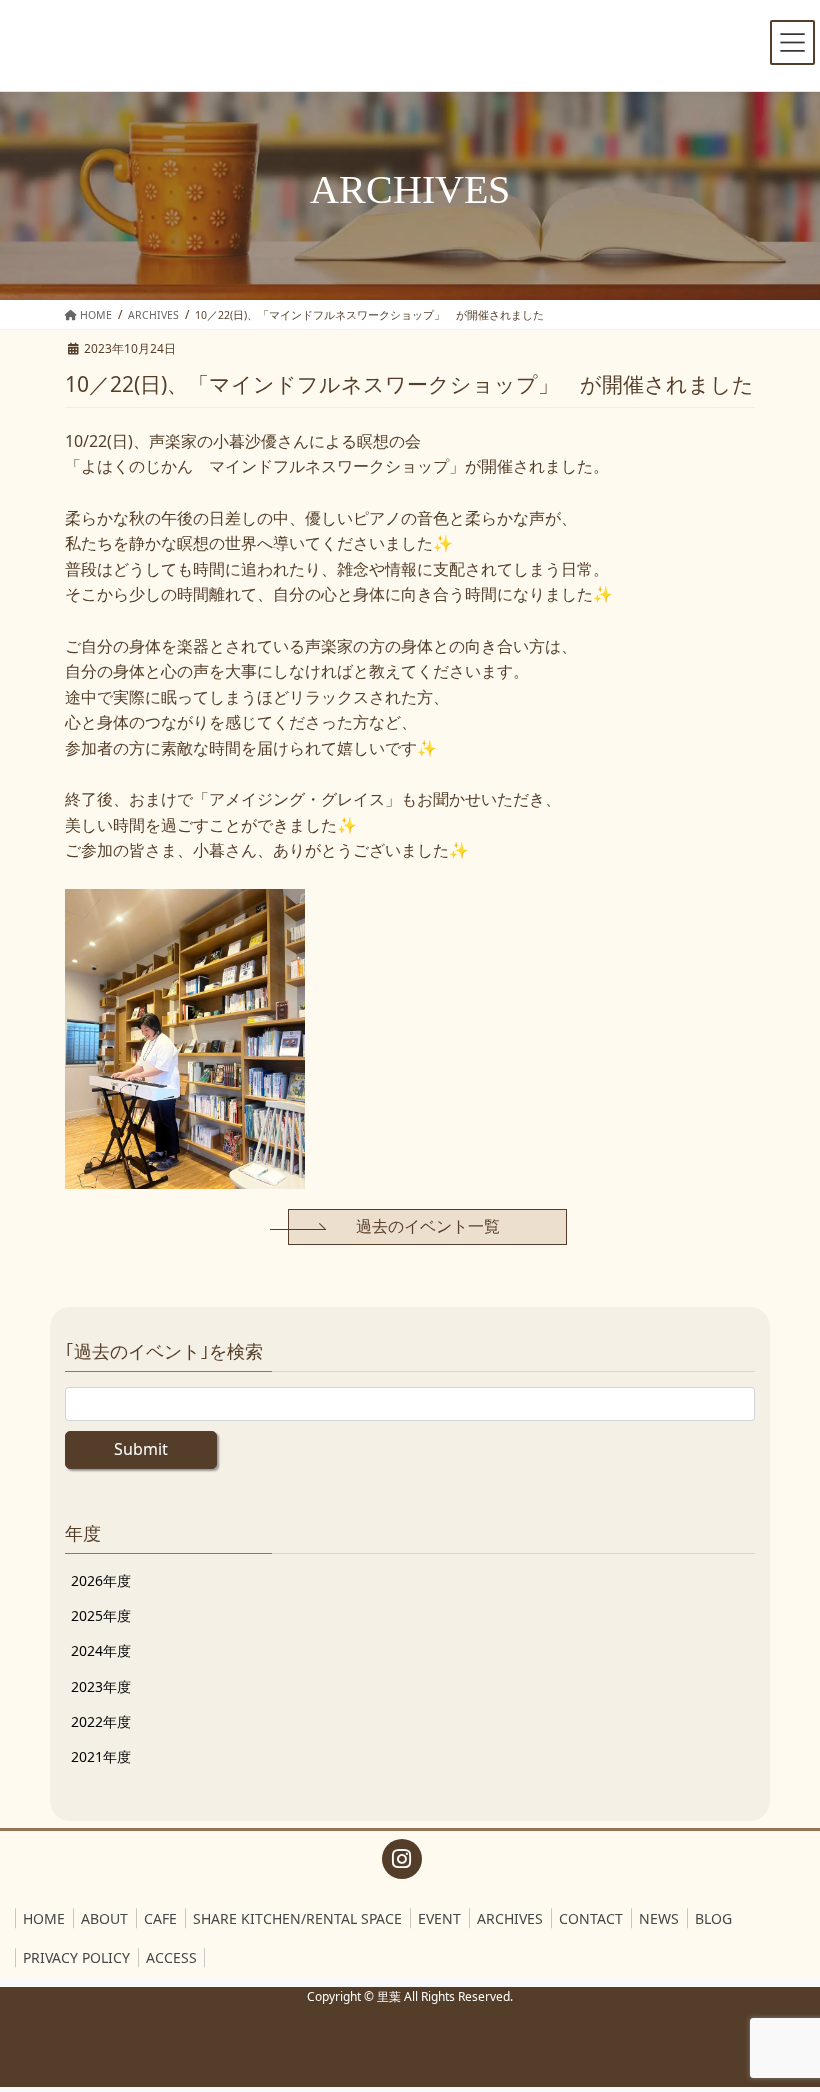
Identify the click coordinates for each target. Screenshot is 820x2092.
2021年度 (101, 1756)
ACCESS (171, 1957)
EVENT (439, 1918)
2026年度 (101, 1580)
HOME (44, 1918)
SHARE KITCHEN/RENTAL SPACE (297, 1918)
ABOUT (104, 1918)
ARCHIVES (510, 1918)
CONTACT (591, 1918)
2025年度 (101, 1615)
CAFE (160, 1918)
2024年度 (101, 1650)
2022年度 (101, 1721)
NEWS (659, 1918)
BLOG (713, 1918)
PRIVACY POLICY (76, 1957)
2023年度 (101, 1686)
